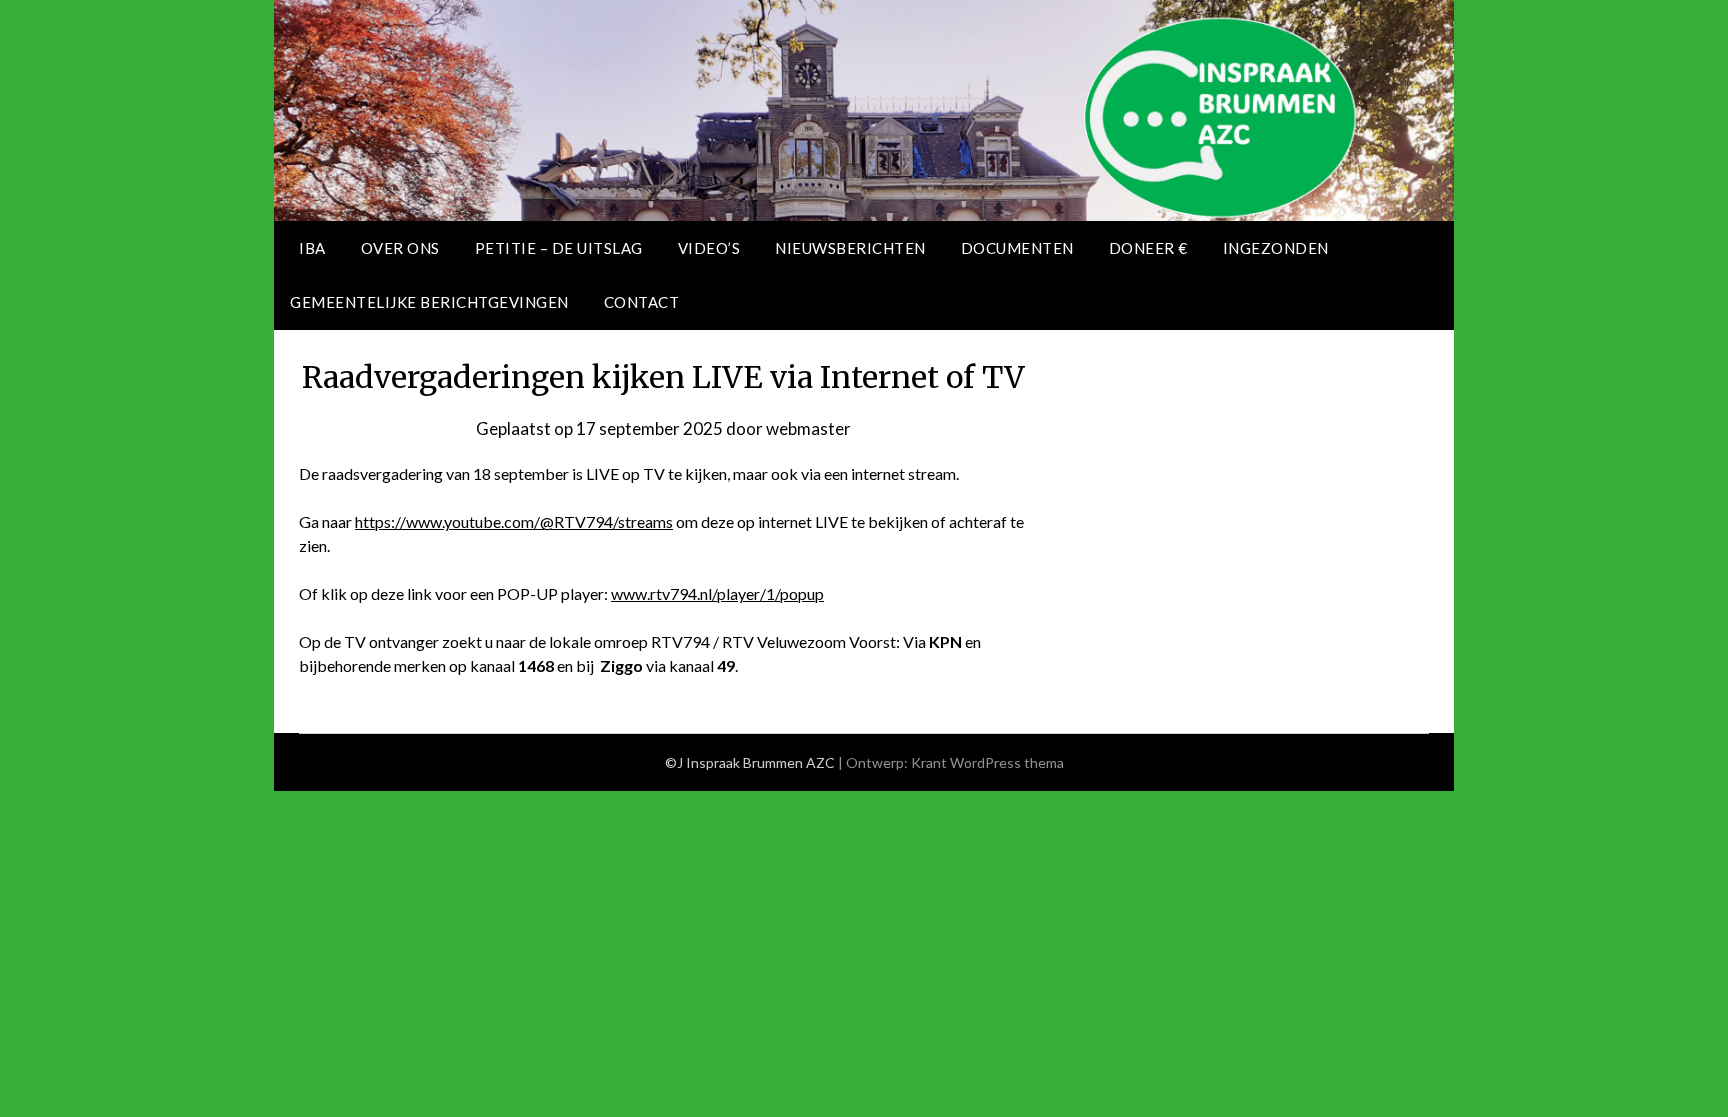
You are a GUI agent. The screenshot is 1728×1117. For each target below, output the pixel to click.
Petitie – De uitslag (559, 248)
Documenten (1017, 248)
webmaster (808, 428)
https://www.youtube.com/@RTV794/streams (514, 521)
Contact (642, 302)
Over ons (400, 248)
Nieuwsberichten (850, 248)
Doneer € (1148, 248)
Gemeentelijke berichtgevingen (429, 302)
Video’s (709, 248)
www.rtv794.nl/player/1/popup (717, 593)
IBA (312, 248)
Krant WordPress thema (987, 762)
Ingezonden (1276, 248)
